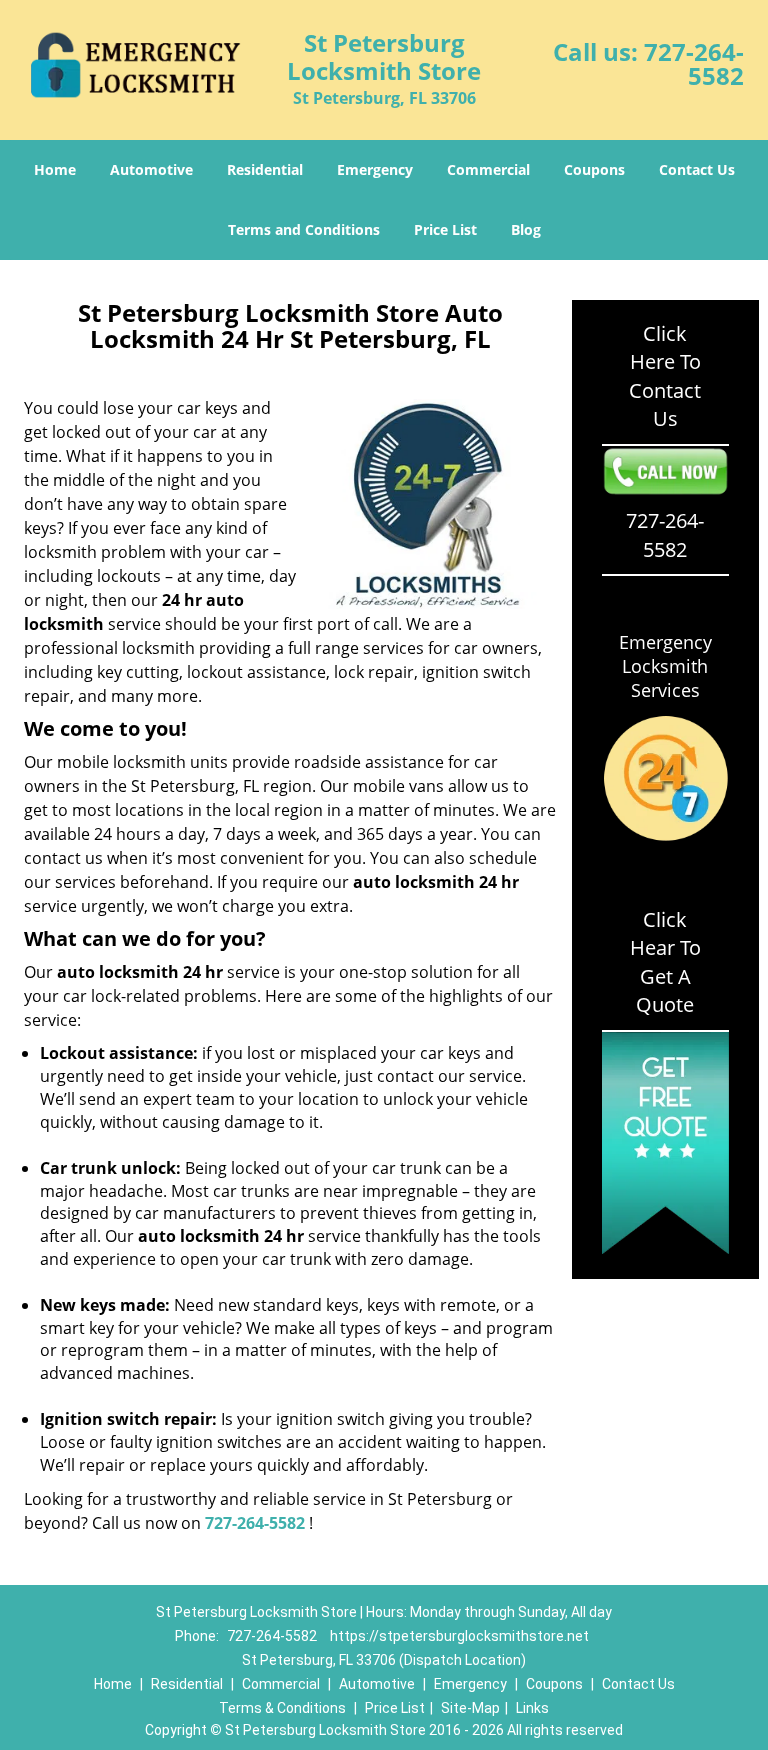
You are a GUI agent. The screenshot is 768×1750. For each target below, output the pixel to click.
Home (55, 169)
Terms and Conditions (304, 229)
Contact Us (697, 169)
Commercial (488, 169)
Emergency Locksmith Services (665, 666)
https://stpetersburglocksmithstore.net (459, 1636)
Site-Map (470, 1708)
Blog (526, 229)
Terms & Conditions (282, 1708)
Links (532, 1708)
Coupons (594, 169)
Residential (265, 169)
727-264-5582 (694, 63)
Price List (445, 229)
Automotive (151, 169)
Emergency (375, 169)
